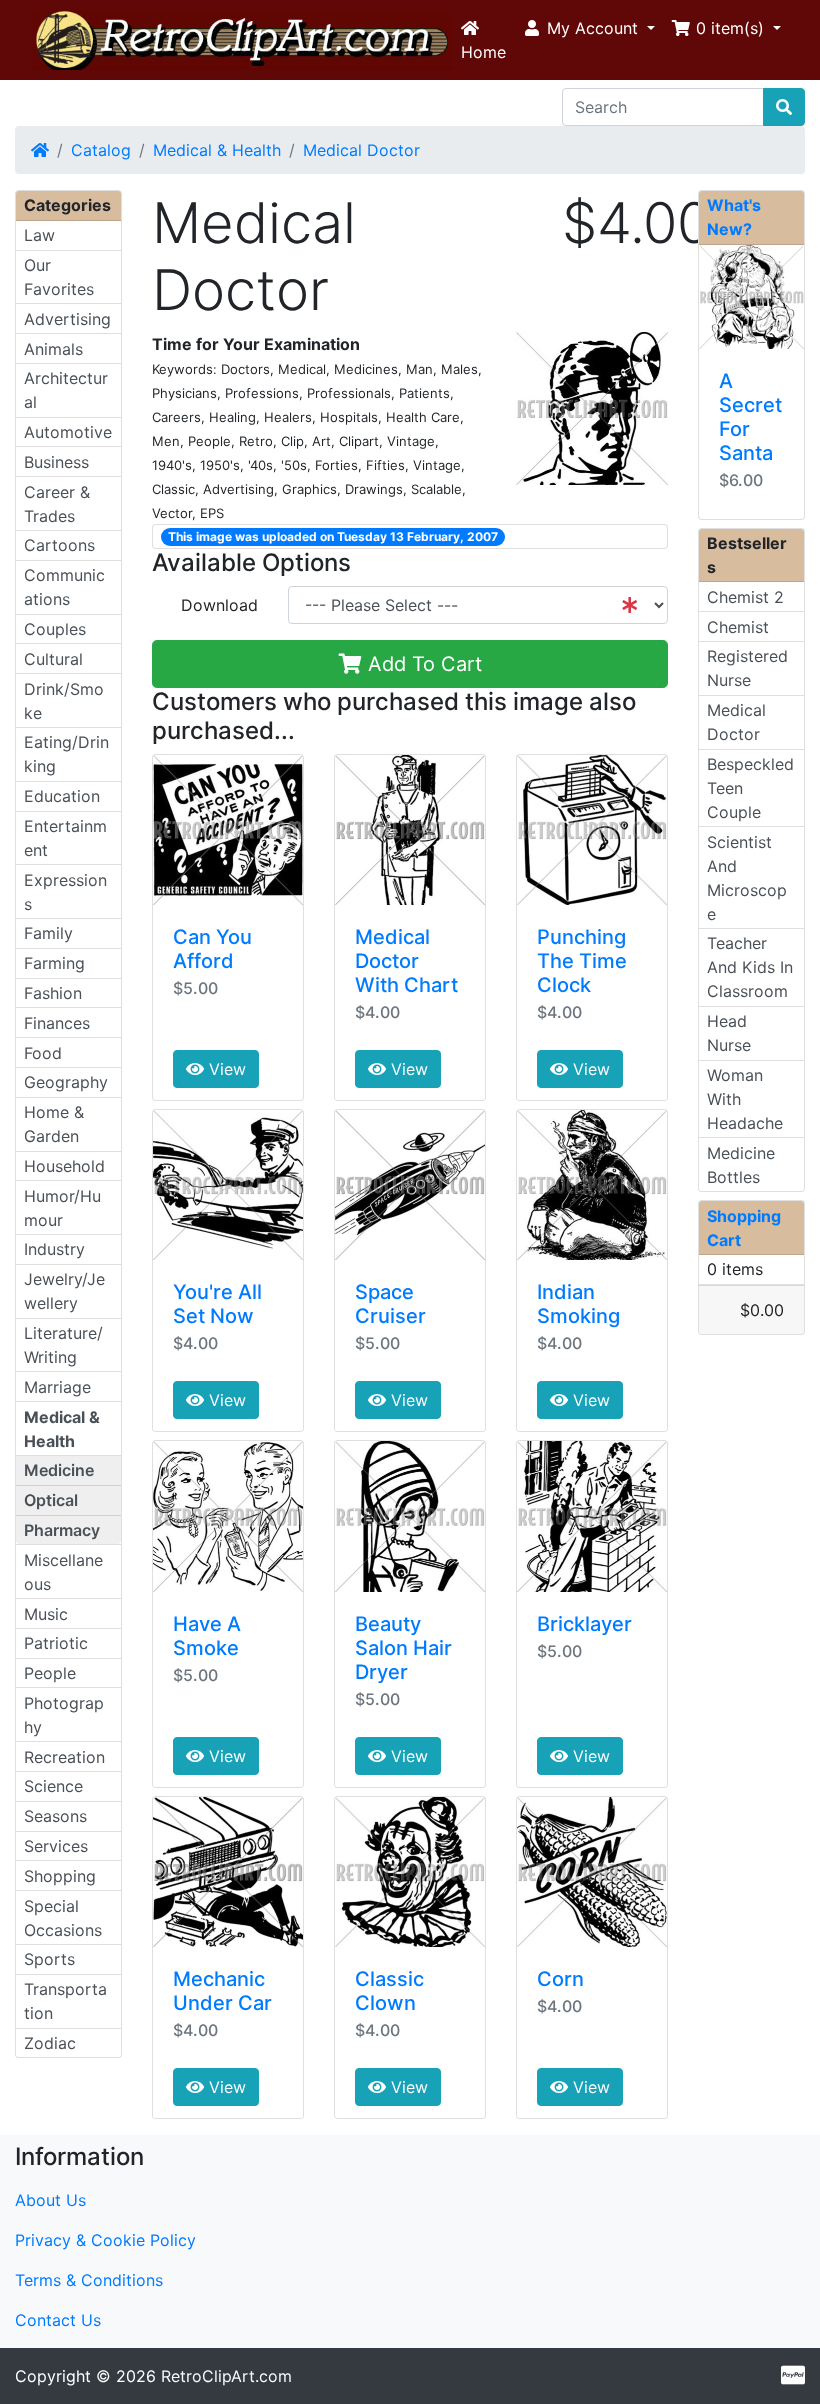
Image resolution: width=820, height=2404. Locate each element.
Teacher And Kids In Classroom (750, 967)
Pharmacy (62, 1530)
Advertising (67, 319)
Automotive (68, 432)
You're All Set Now (217, 1304)
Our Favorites (59, 277)
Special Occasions (63, 1918)
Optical (51, 1500)
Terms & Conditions (89, 2280)
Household (64, 1166)
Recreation (64, 1757)
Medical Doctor (361, 150)
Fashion (53, 993)
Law (39, 235)
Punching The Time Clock (582, 961)
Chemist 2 (745, 597)
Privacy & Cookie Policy (105, 2240)
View (225, 1069)
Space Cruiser (390, 1304)
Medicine (59, 1470)
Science (53, 1786)
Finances (57, 1023)
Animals (53, 349)
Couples (55, 629)
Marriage (57, 1387)
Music (46, 1614)
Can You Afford (212, 949)
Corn (560, 1979)
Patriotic (56, 1643)
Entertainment (65, 838)
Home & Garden (54, 1124)
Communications (64, 587)
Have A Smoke (207, 1636)
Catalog (101, 150)
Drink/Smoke (64, 701)
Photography (64, 1715)
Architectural (66, 390)
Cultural (53, 659)
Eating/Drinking (66, 754)
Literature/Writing (63, 1345)
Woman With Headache (745, 1099)
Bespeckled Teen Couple (750, 788)
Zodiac (50, 2043)
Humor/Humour (62, 1208)
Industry (54, 1249)
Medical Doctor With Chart (406, 961)
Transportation (65, 2001)
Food (43, 1053)
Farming (54, 963)
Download (219, 605)
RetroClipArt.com (226, 2376)
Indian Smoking (578, 1304)
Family (48, 933)
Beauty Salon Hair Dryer (403, 1648)
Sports (49, 1959)
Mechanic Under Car (222, 1991)
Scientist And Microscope (747, 878)
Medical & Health (217, 150)
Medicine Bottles (741, 1165)
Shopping (60, 1876)
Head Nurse (729, 1033)
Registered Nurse (747, 668)
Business (56, 462)
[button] (588, 28)
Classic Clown (389, 1991)
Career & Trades (57, 504)
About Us (50, 2200)
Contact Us (58, 2320)
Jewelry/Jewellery (64, 1291)
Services (56, 1846)
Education (62, 796)
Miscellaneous (63, 1572)
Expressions (65, 892)
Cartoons (59, 545)
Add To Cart (422, 664)
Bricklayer (584, 1624)
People (50, 1673)
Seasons (55, 1816)
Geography (66, 1082)
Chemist (738, 627)
